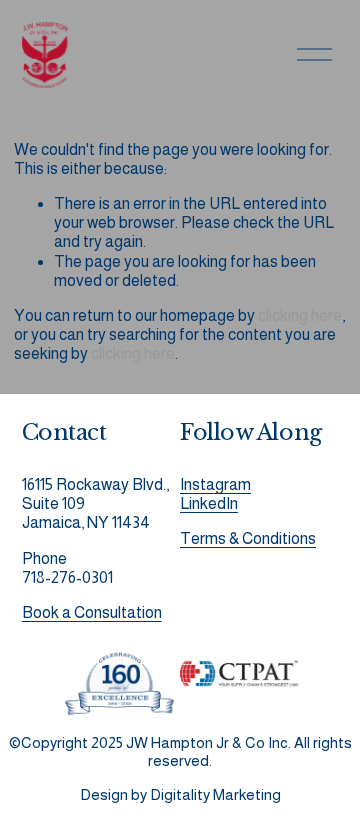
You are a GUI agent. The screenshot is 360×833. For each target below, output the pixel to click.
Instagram (215, 484)
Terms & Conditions (248, 538)
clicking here (300, 315)
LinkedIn (209, 503)
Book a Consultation (92, 612)
